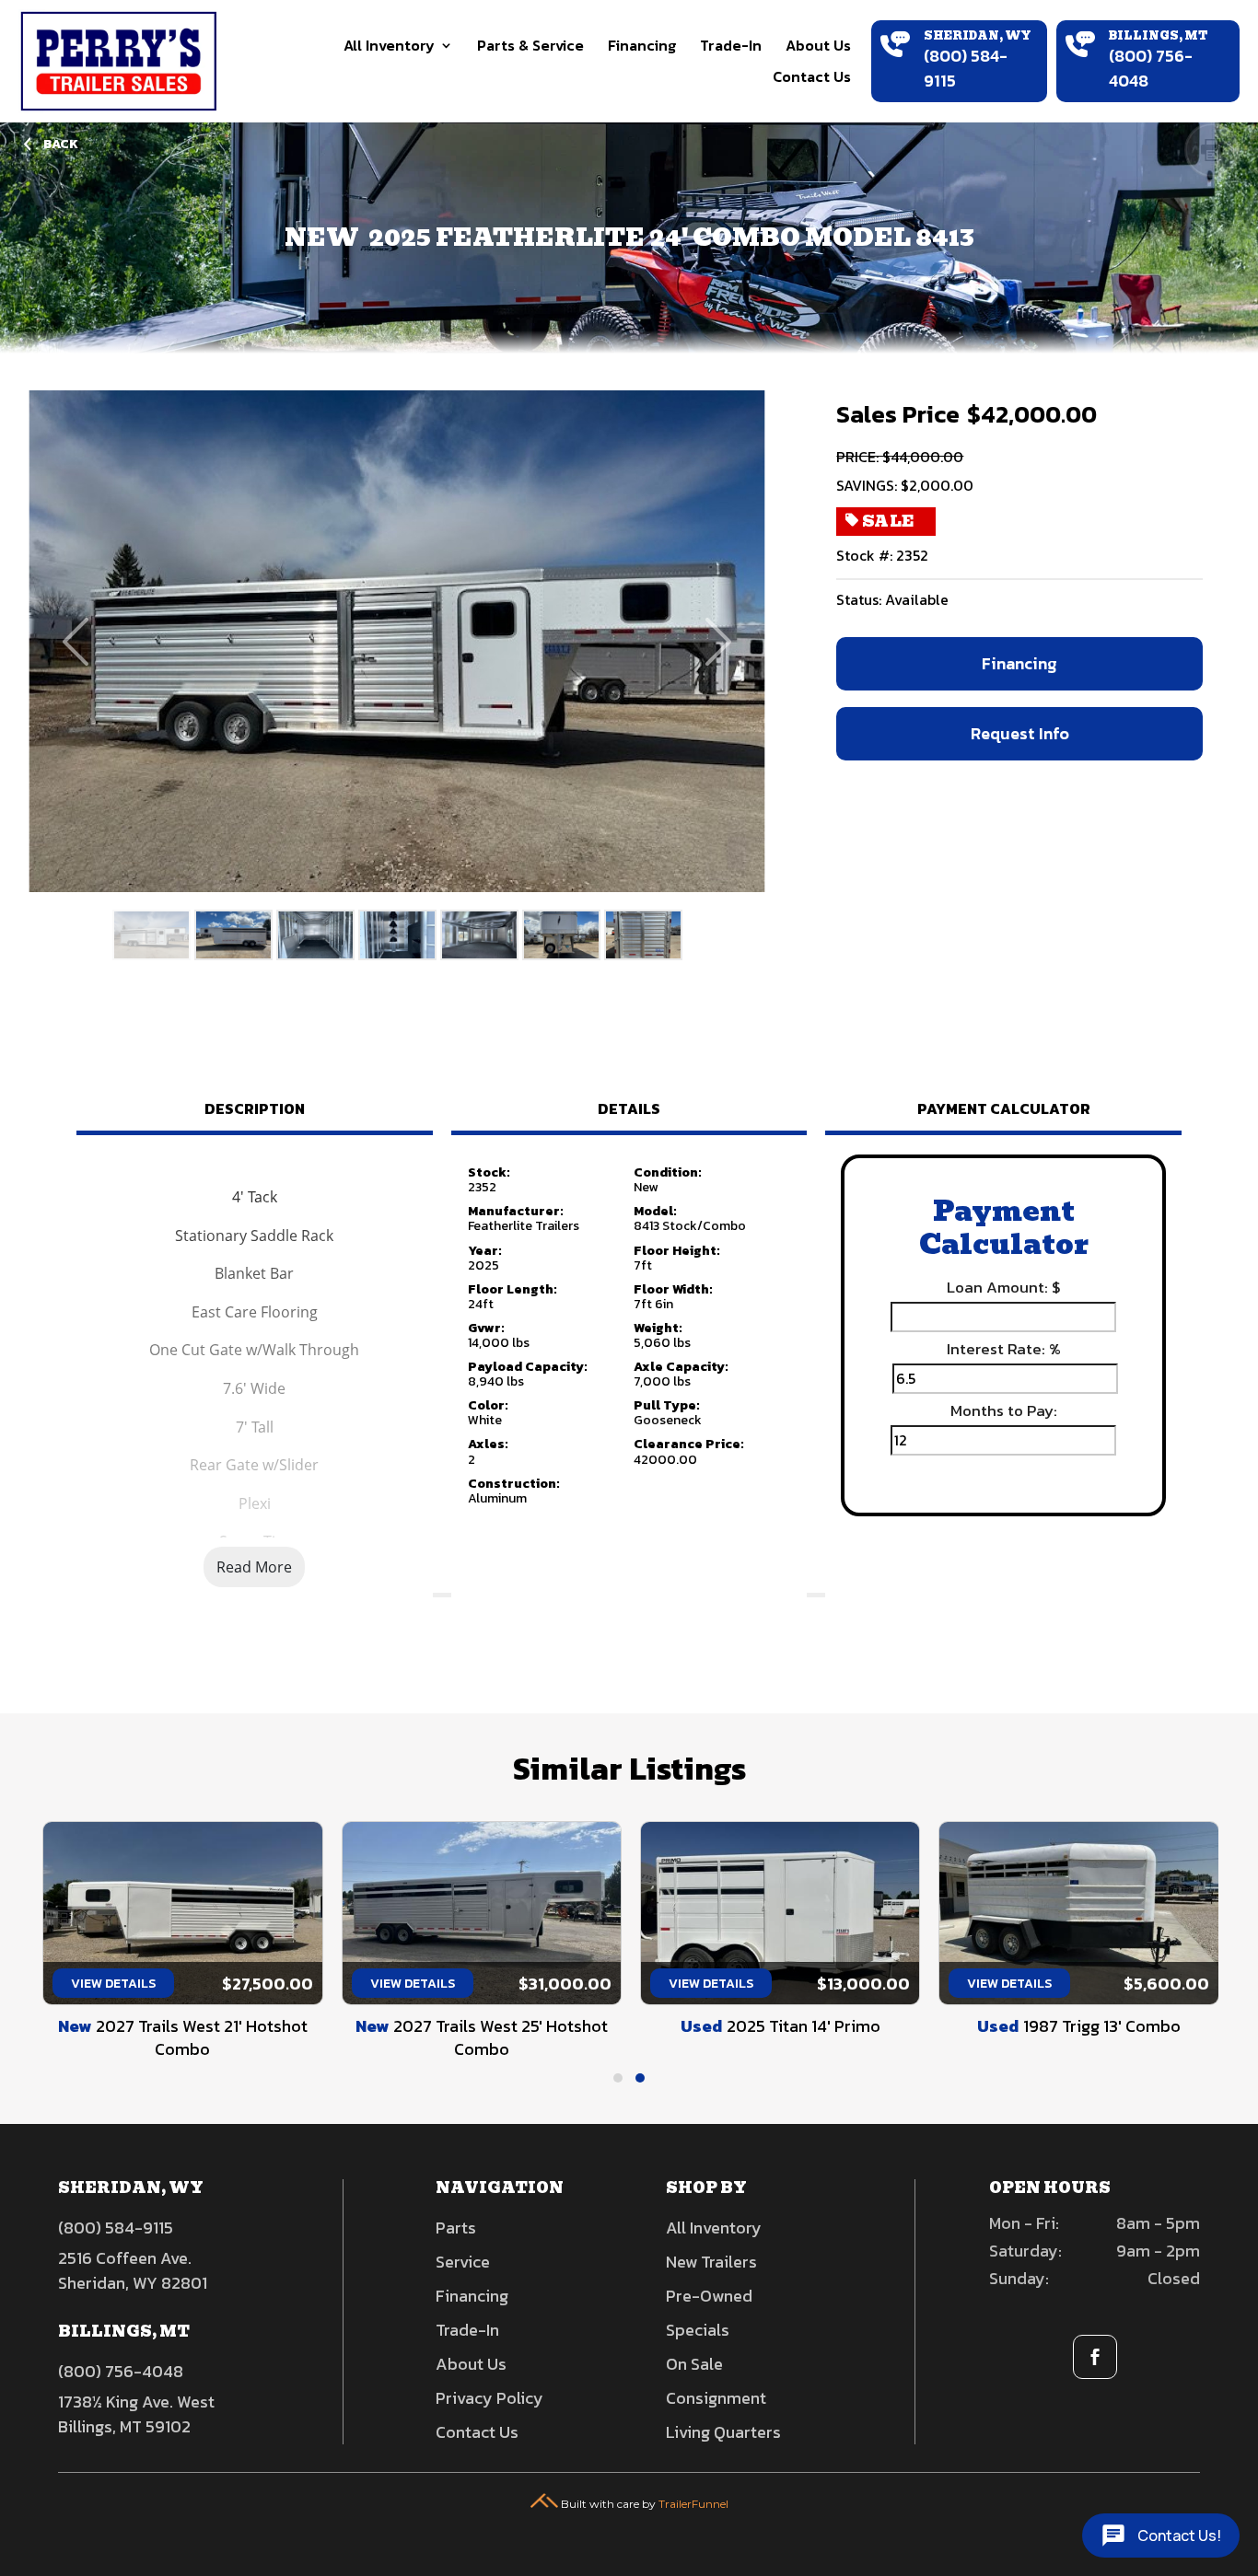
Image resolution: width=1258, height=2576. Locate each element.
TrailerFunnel (693, 2504)
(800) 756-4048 (121, 2371)
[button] (618, 2078)
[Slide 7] (643, 935)
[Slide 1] (151, 935)
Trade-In (731, 45)
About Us (818, 45)
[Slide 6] (561, 935)
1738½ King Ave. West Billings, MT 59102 (136, 2414)
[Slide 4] (397, 935)
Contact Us (812, 76)
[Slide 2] (233, 935)
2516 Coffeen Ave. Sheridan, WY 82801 (133, 2270)
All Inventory (389, 45)
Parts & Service (530, 45)
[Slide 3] (315, 935)
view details (111, 1984)
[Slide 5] (479, 935)
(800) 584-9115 (116, 2228)
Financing (642, 45)
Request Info (1020, 733)
